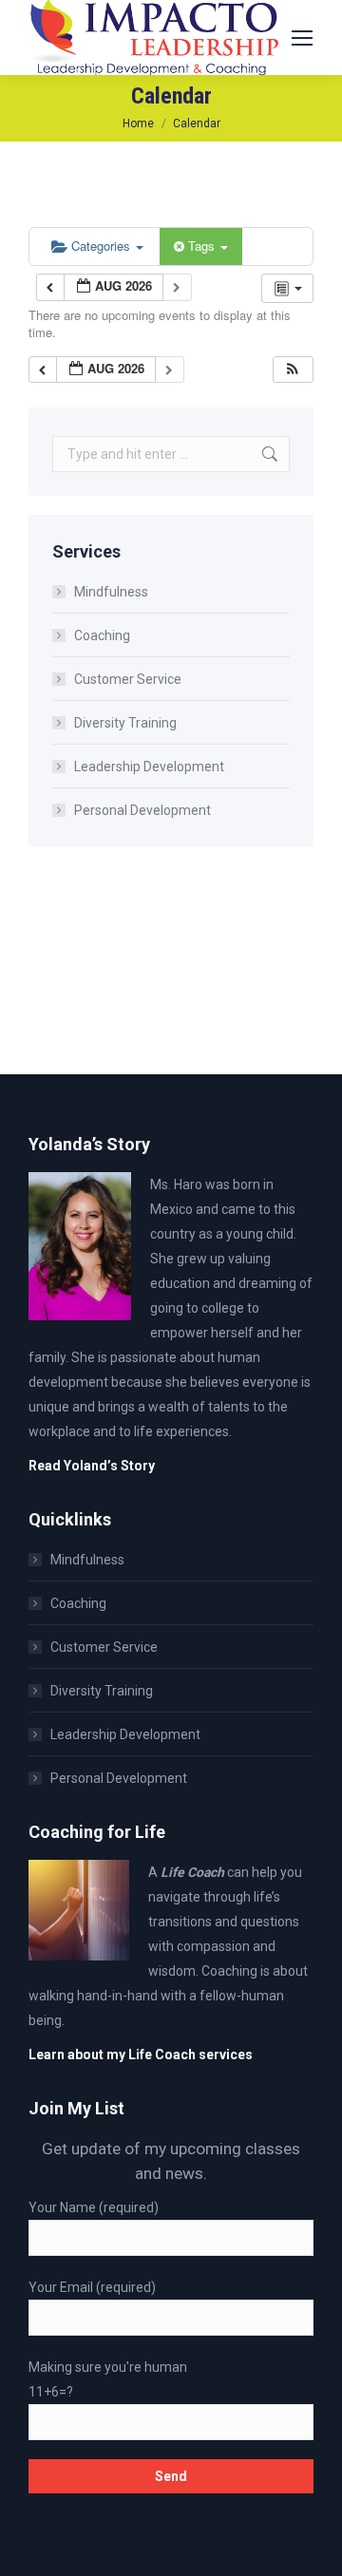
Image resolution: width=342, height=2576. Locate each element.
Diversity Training (125, 723)
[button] (293, 370)
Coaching (102, 635)
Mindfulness (111, 592)
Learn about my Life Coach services (141, 2055)
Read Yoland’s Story (92, 1466)
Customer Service (128, 679)
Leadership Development (149, 767)
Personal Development (142, 810)
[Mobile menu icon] (302, 38)
